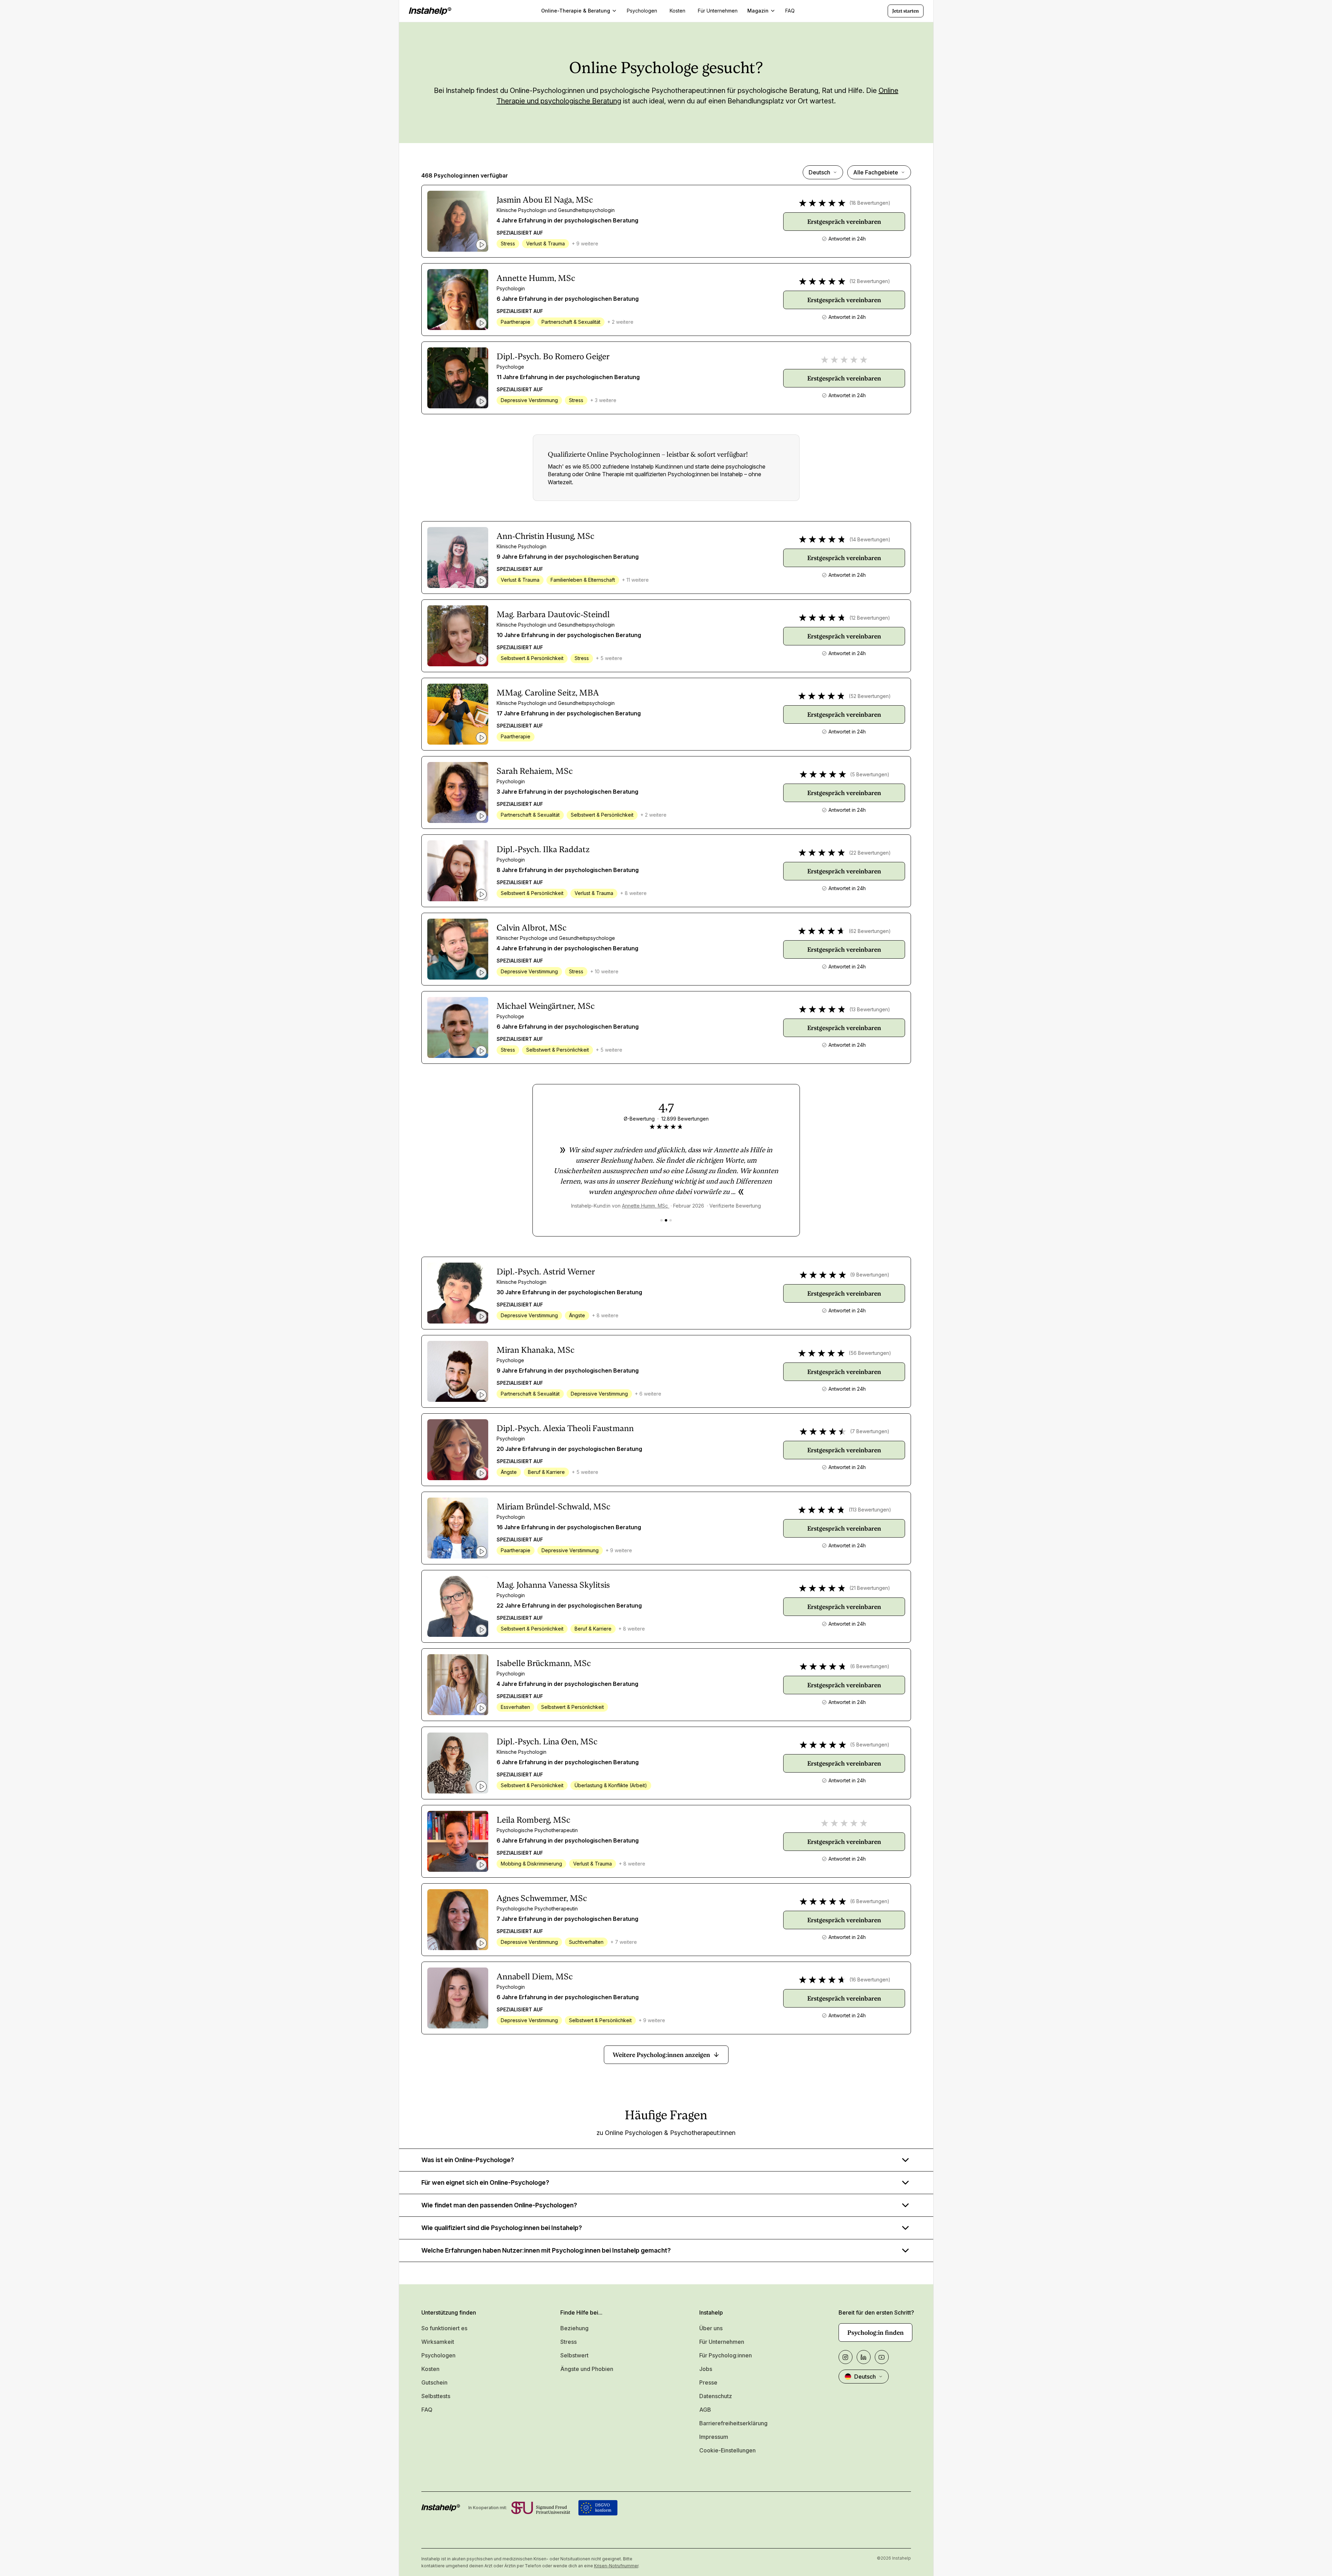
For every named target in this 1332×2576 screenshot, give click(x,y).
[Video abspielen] (481, 245)
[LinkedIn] (864, 2357)
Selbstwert (574, 2355)
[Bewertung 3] (671, 1220)
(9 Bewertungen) (870, 1275)
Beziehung (574, 2328)
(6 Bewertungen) (870, 1666)
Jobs (706, 2369)
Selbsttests (436, 2396)
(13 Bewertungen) (870, 1009)
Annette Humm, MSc (536, 278)
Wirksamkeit (438, 2342)
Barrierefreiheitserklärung (733, 2423)
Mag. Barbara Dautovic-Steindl (553, 614)
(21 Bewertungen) (870, 1588)
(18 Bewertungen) (870, 203)
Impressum (714, 2437)
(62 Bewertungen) (870, 931)
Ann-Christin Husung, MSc (546, 536)
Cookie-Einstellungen (727, 2450)
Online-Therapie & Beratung (576, 11)
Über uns (711, 2328)
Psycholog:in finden (875, 2332)
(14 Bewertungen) (870, 539)
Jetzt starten (906, 11)
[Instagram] (846, 2357)
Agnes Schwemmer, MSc (542, 1898)
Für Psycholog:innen (726, 2355)
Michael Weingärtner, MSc (546, 1006)
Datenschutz (716, 2396)
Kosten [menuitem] (677, 11)
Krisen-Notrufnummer (616, 2566)
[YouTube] (882, 2357)
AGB (705, 2410)
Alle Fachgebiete (876, 172)
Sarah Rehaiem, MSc (535, 771)
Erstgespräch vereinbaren (844, 222)
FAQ (427, 2410)
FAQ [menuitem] (790, 11)
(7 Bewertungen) (870, 1431)
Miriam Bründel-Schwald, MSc (554, 1507)
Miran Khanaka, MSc (536, 1350)
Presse (708, 2382)
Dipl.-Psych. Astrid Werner (546, 1272)
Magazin (758, 11)
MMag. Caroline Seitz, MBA (548, 693)
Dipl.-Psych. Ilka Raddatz (543, 849)
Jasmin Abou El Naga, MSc (545, 200)
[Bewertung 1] (661, 1220)
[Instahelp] (430, 11)
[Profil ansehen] (458, 221)
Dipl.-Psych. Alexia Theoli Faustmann (565, 1428)
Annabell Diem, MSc (535, 1977)
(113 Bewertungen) (870, 1510)
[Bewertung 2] (666, 1220)
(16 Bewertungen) (870, 1980)
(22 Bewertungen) (870, 853)
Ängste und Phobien (587, 2369)
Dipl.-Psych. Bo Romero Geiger (553, 356)
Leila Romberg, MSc (533, 1820)
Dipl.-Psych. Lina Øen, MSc (547, 1742)
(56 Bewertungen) (870, 1353)
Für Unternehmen (722, 2342)
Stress (568, 2342)
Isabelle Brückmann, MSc (544, 1663)
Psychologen (438, 2355)
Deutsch (819, 172)
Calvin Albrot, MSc (532, 928)
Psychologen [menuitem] (642, 11)
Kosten (430, 2369)
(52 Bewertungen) (870, 696)
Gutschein (434, 2382)
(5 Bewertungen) (870, 774)
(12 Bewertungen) (870, 281)
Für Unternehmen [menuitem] (718, 11)
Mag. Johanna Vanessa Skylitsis (553, 1585)
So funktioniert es (444, 2328)
